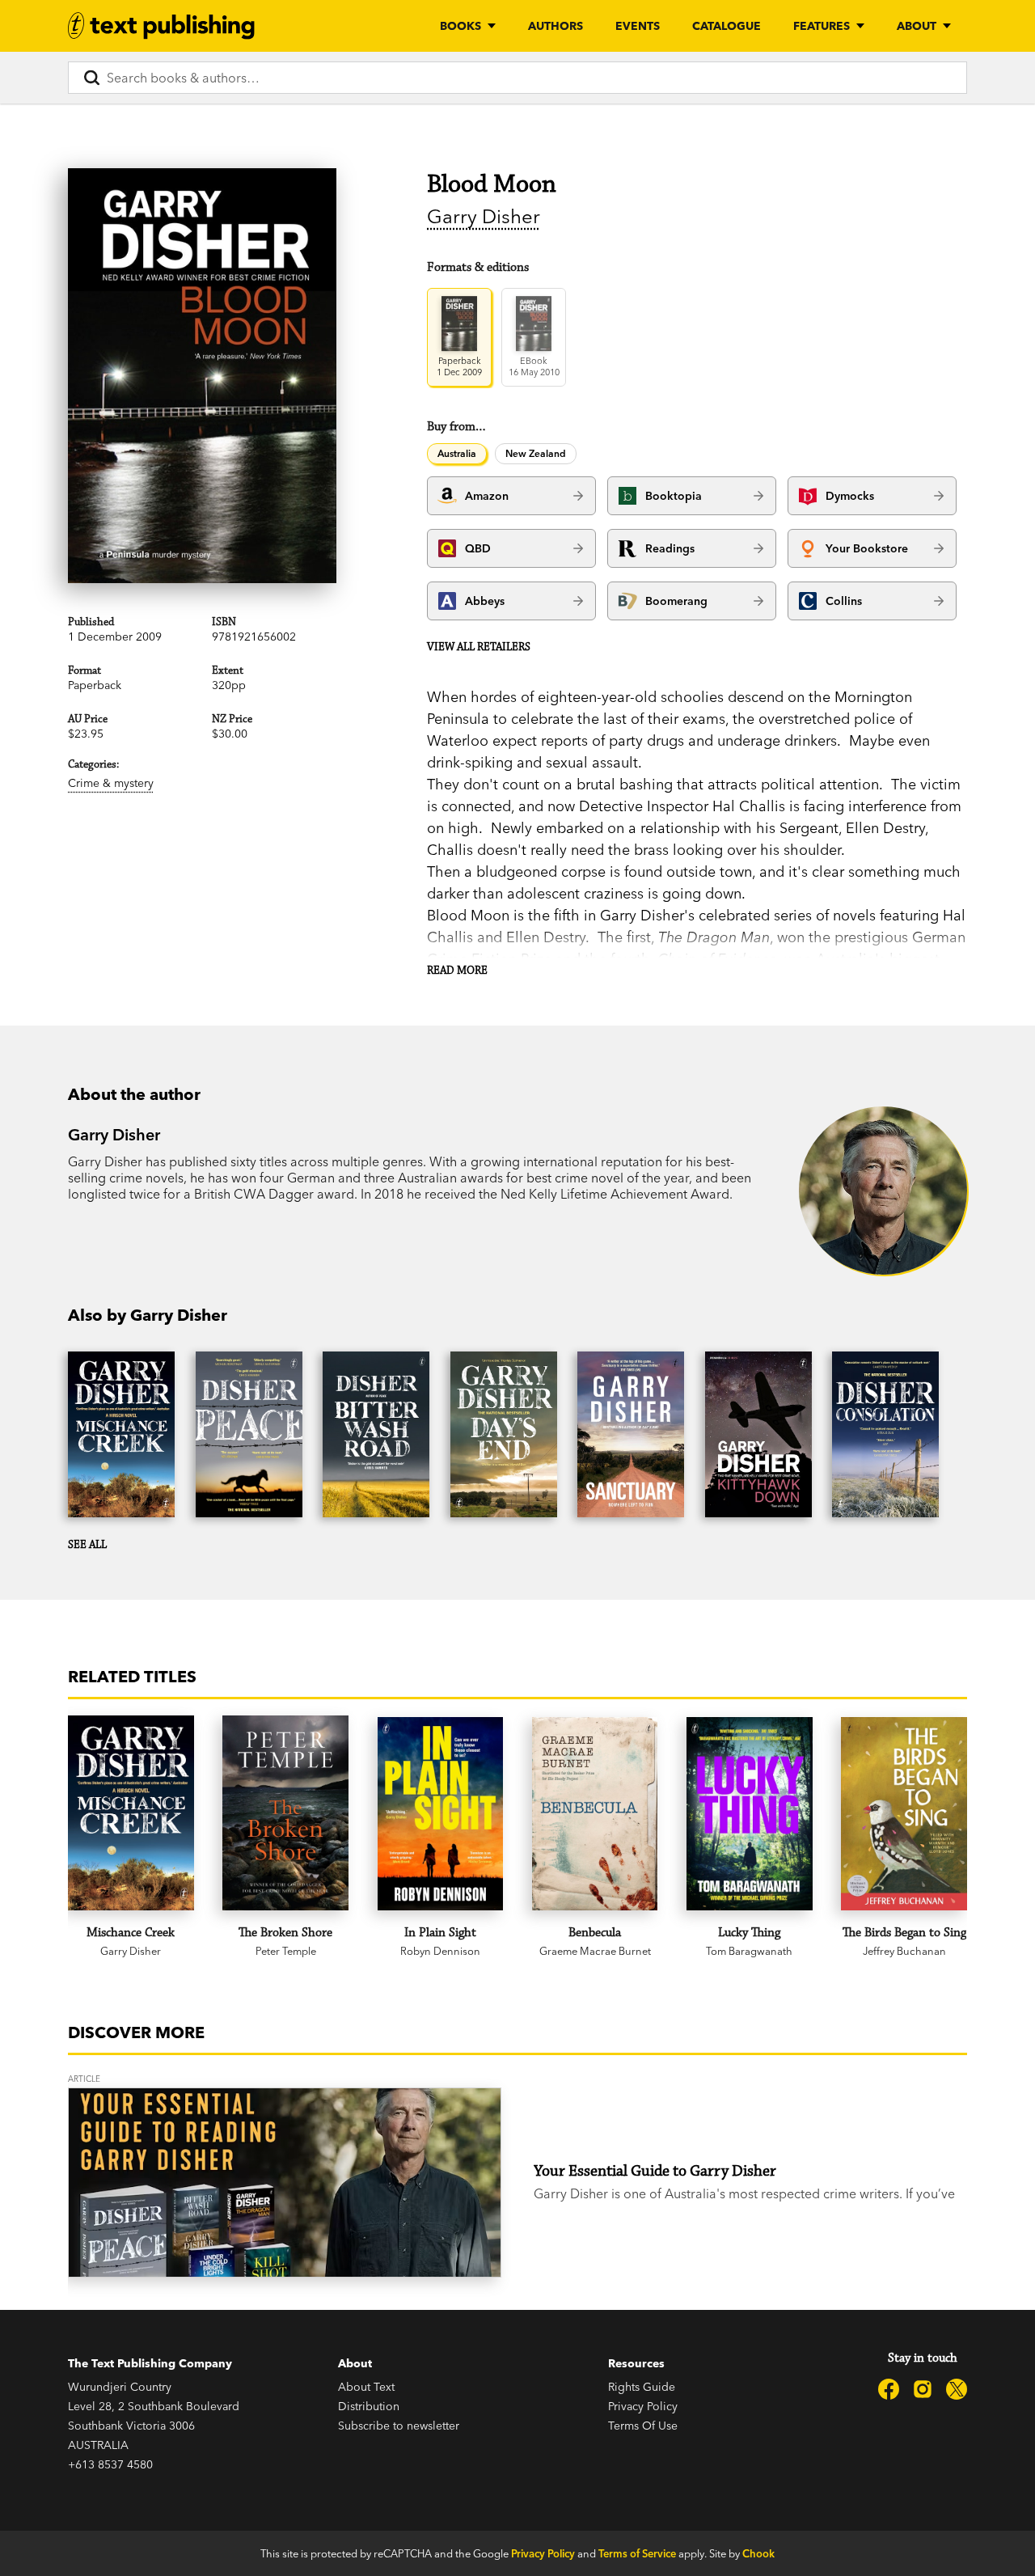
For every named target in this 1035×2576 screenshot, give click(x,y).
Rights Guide (642, 2387)
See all (87, 1545)
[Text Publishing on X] (957, 2389)
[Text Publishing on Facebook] (889, 2389)
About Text (366, 2387)
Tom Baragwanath (749, 1951)
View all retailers (479, 647)
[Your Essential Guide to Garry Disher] (285, 2183)
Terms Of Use (643, 2426)
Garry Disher (484, 216)
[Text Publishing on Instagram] (923, 2389)
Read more (457, 971)
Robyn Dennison (440, 1951)
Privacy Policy (643, 2406)
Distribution (369, 2406)
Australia (457, 453)
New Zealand (536, 453)
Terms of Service (637, 2553)
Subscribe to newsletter (399, 2426)
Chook (758, 2553)
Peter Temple (286, 1951)
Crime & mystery (111, 783)
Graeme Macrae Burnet (595, 1951)
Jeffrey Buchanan (904, 1951)
